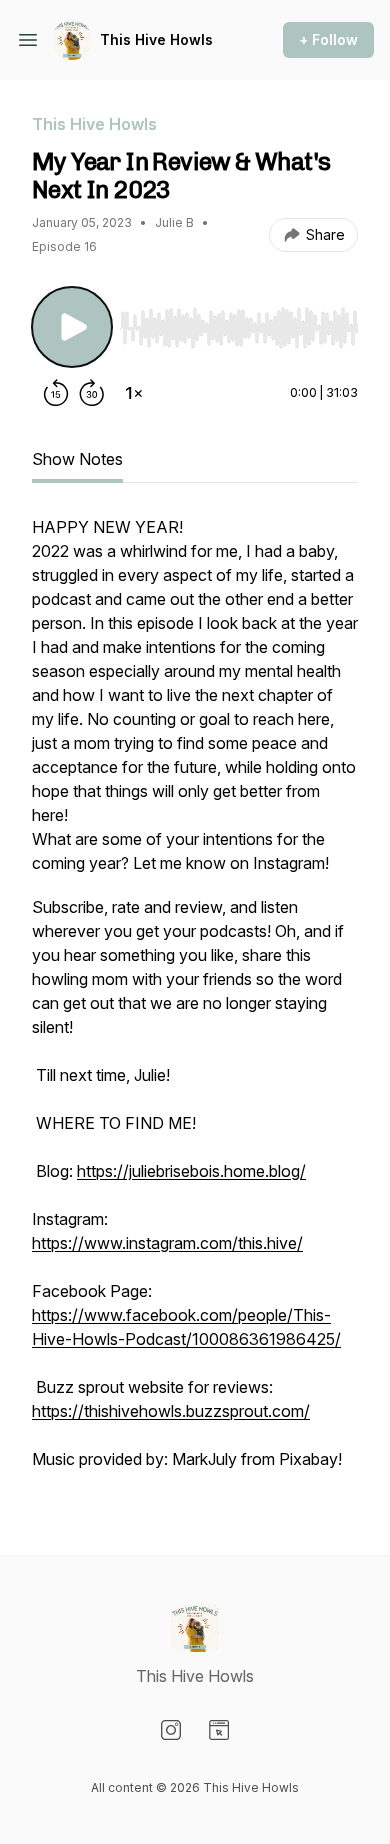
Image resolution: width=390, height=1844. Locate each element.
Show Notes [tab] (77, 459)
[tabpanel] (195, 1003)
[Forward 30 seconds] (92, 393)
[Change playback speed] (134, 393)
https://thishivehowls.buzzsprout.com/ (171, 1411)
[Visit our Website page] (219, 1730)
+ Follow (328, 39)
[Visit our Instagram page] (171, 1730)
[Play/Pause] (72, 327)
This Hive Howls (156, 39)
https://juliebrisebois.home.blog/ (191, 1171)
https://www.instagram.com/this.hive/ (167, 1243)
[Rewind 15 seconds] (56, 393)
